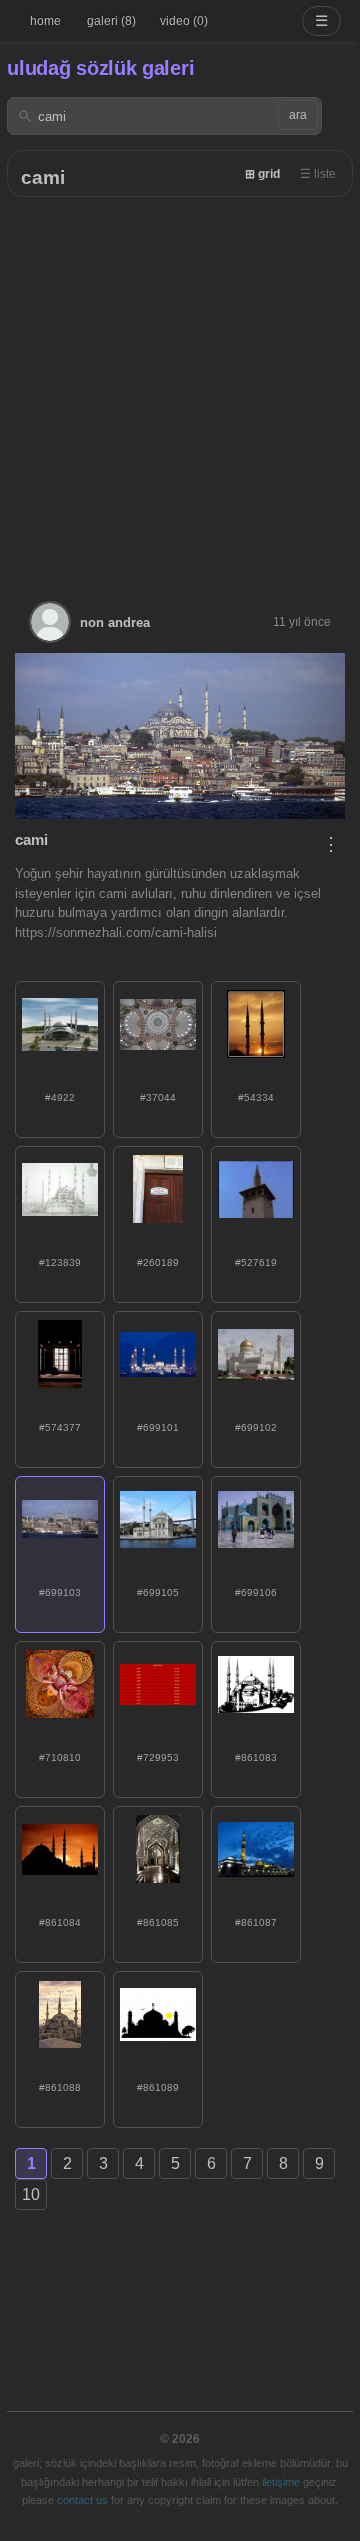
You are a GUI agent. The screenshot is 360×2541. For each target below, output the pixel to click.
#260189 (158, 1262)
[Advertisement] (180, 387)
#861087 (256, 1922)
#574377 (60, 1427)
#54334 (256, 1097)
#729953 (158, 1757)
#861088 (60, 2087)
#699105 (158, 1592)
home (45, 21)
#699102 (256, 1427)
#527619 (256, 1262)
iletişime (281, 2482)
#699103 (60, 1592)
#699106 (256, 1592)
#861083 (256, 1757)
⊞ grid (262, 174)
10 (31, 2194)
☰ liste (318, 174)
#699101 (158, 1427)
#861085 (158, 1922)
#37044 (158, 1097)
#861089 (158, 2087)
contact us (82, 2500)
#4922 (60, 1097)
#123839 (60, 1262)
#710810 (60, 1757)
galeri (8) (111, 21)
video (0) (184, 21)
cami (43, 177)
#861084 (60, 1922)
